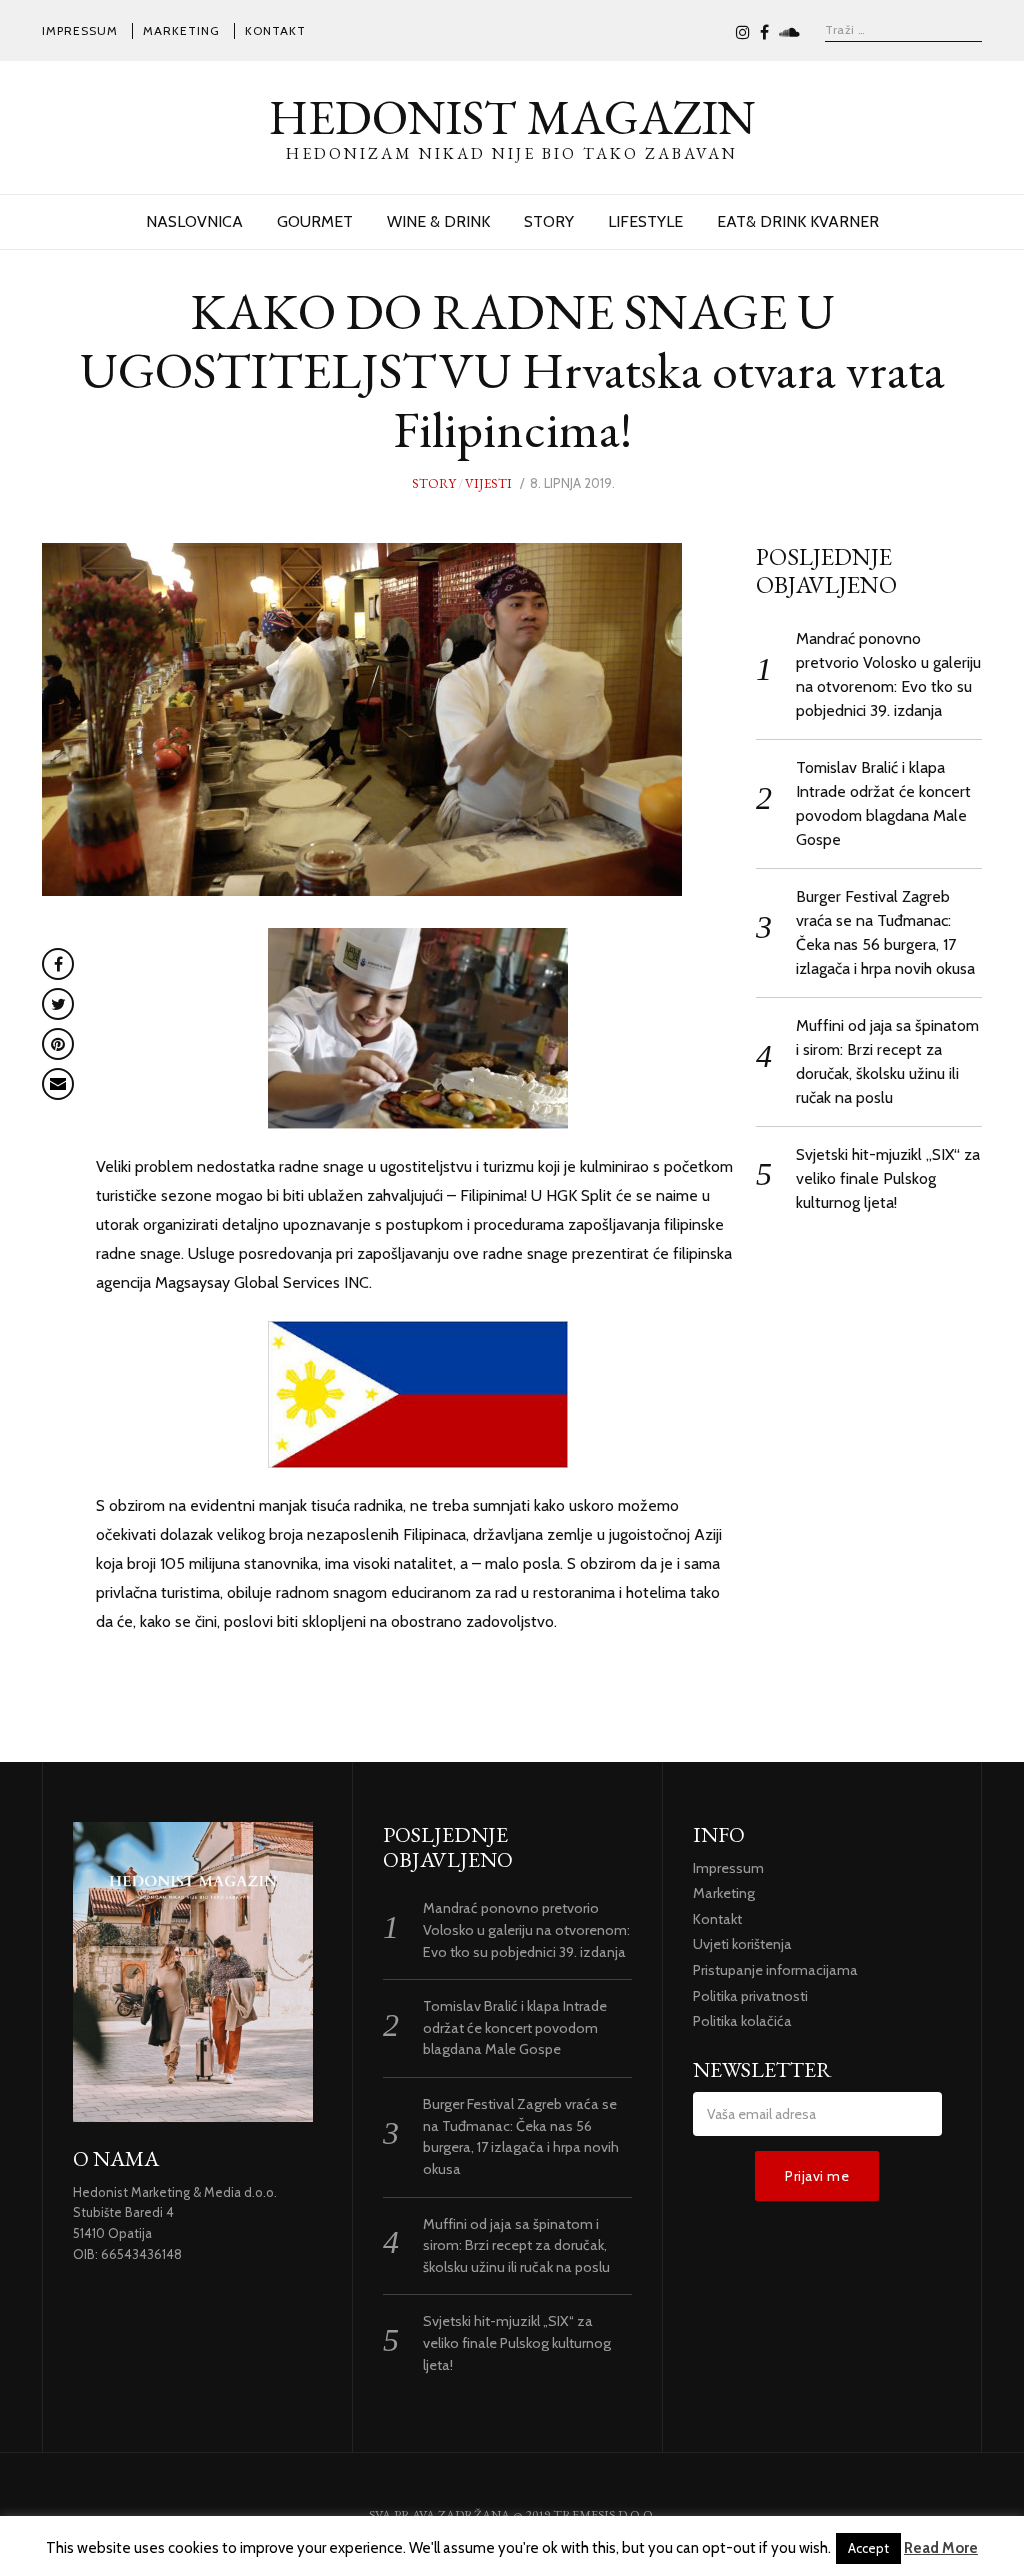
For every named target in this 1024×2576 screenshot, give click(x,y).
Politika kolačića (742, 2021)
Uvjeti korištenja (742, 1944)
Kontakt (275, 30)
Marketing (181, 30)
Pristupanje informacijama (775, 1970)
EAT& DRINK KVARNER (798, 221)
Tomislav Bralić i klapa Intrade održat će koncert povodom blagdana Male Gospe (515, 2027)
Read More (941, 2548)
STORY (549, 221)
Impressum (80, 30)
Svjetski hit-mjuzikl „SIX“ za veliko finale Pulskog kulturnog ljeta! (888, 1178)
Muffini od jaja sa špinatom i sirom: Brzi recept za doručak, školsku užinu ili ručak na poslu (516, 2245)
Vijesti (488, 483)
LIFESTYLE (645, 221)
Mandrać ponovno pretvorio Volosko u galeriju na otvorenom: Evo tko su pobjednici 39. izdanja (526, 1929)
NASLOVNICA (194, 221)
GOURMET (315, 221)
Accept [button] (868, 2548)
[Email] (58, 1084)
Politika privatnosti (750, 1996)
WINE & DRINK (438, 221)
